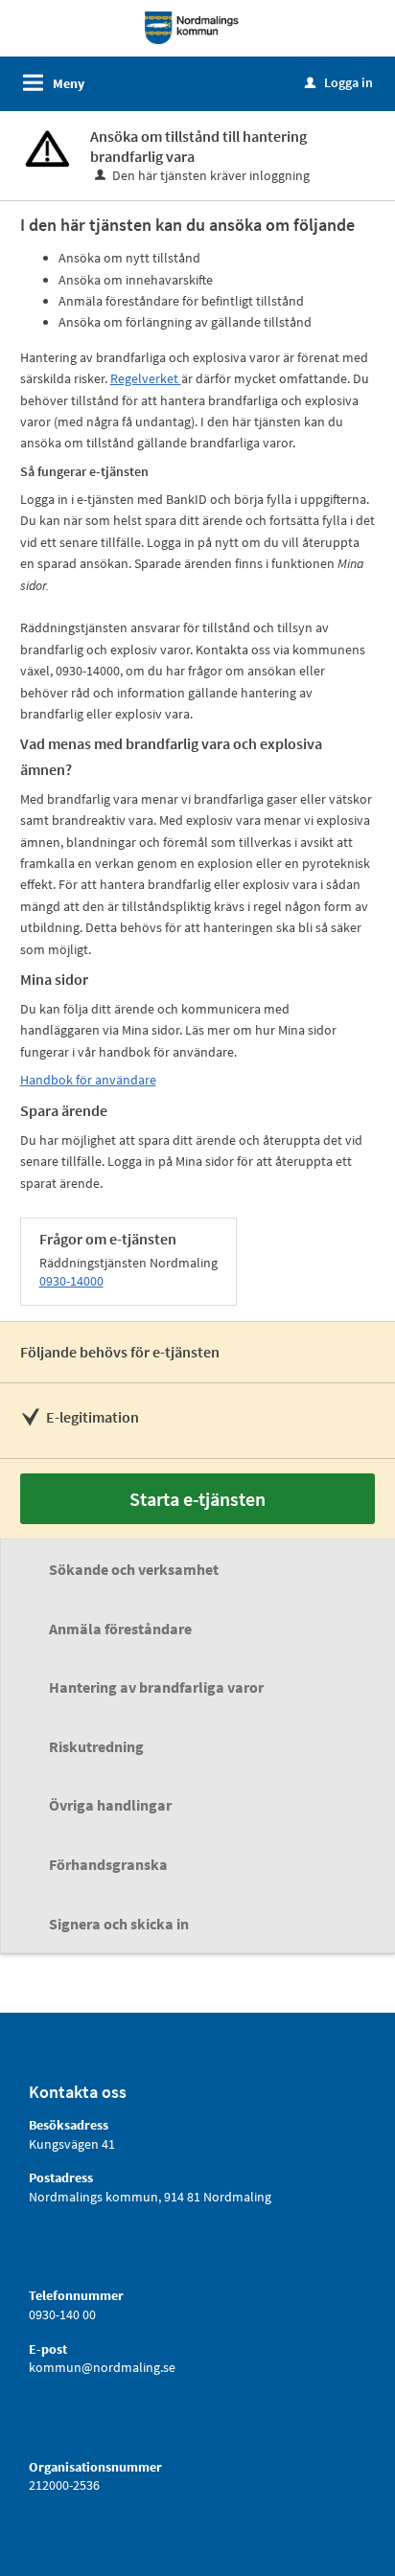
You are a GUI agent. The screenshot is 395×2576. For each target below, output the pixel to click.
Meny (69, 83)
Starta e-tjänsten (197, 1499)
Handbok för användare (88, 1080)
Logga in (339, 82)
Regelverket (146, 378)
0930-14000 (71, 1281)
